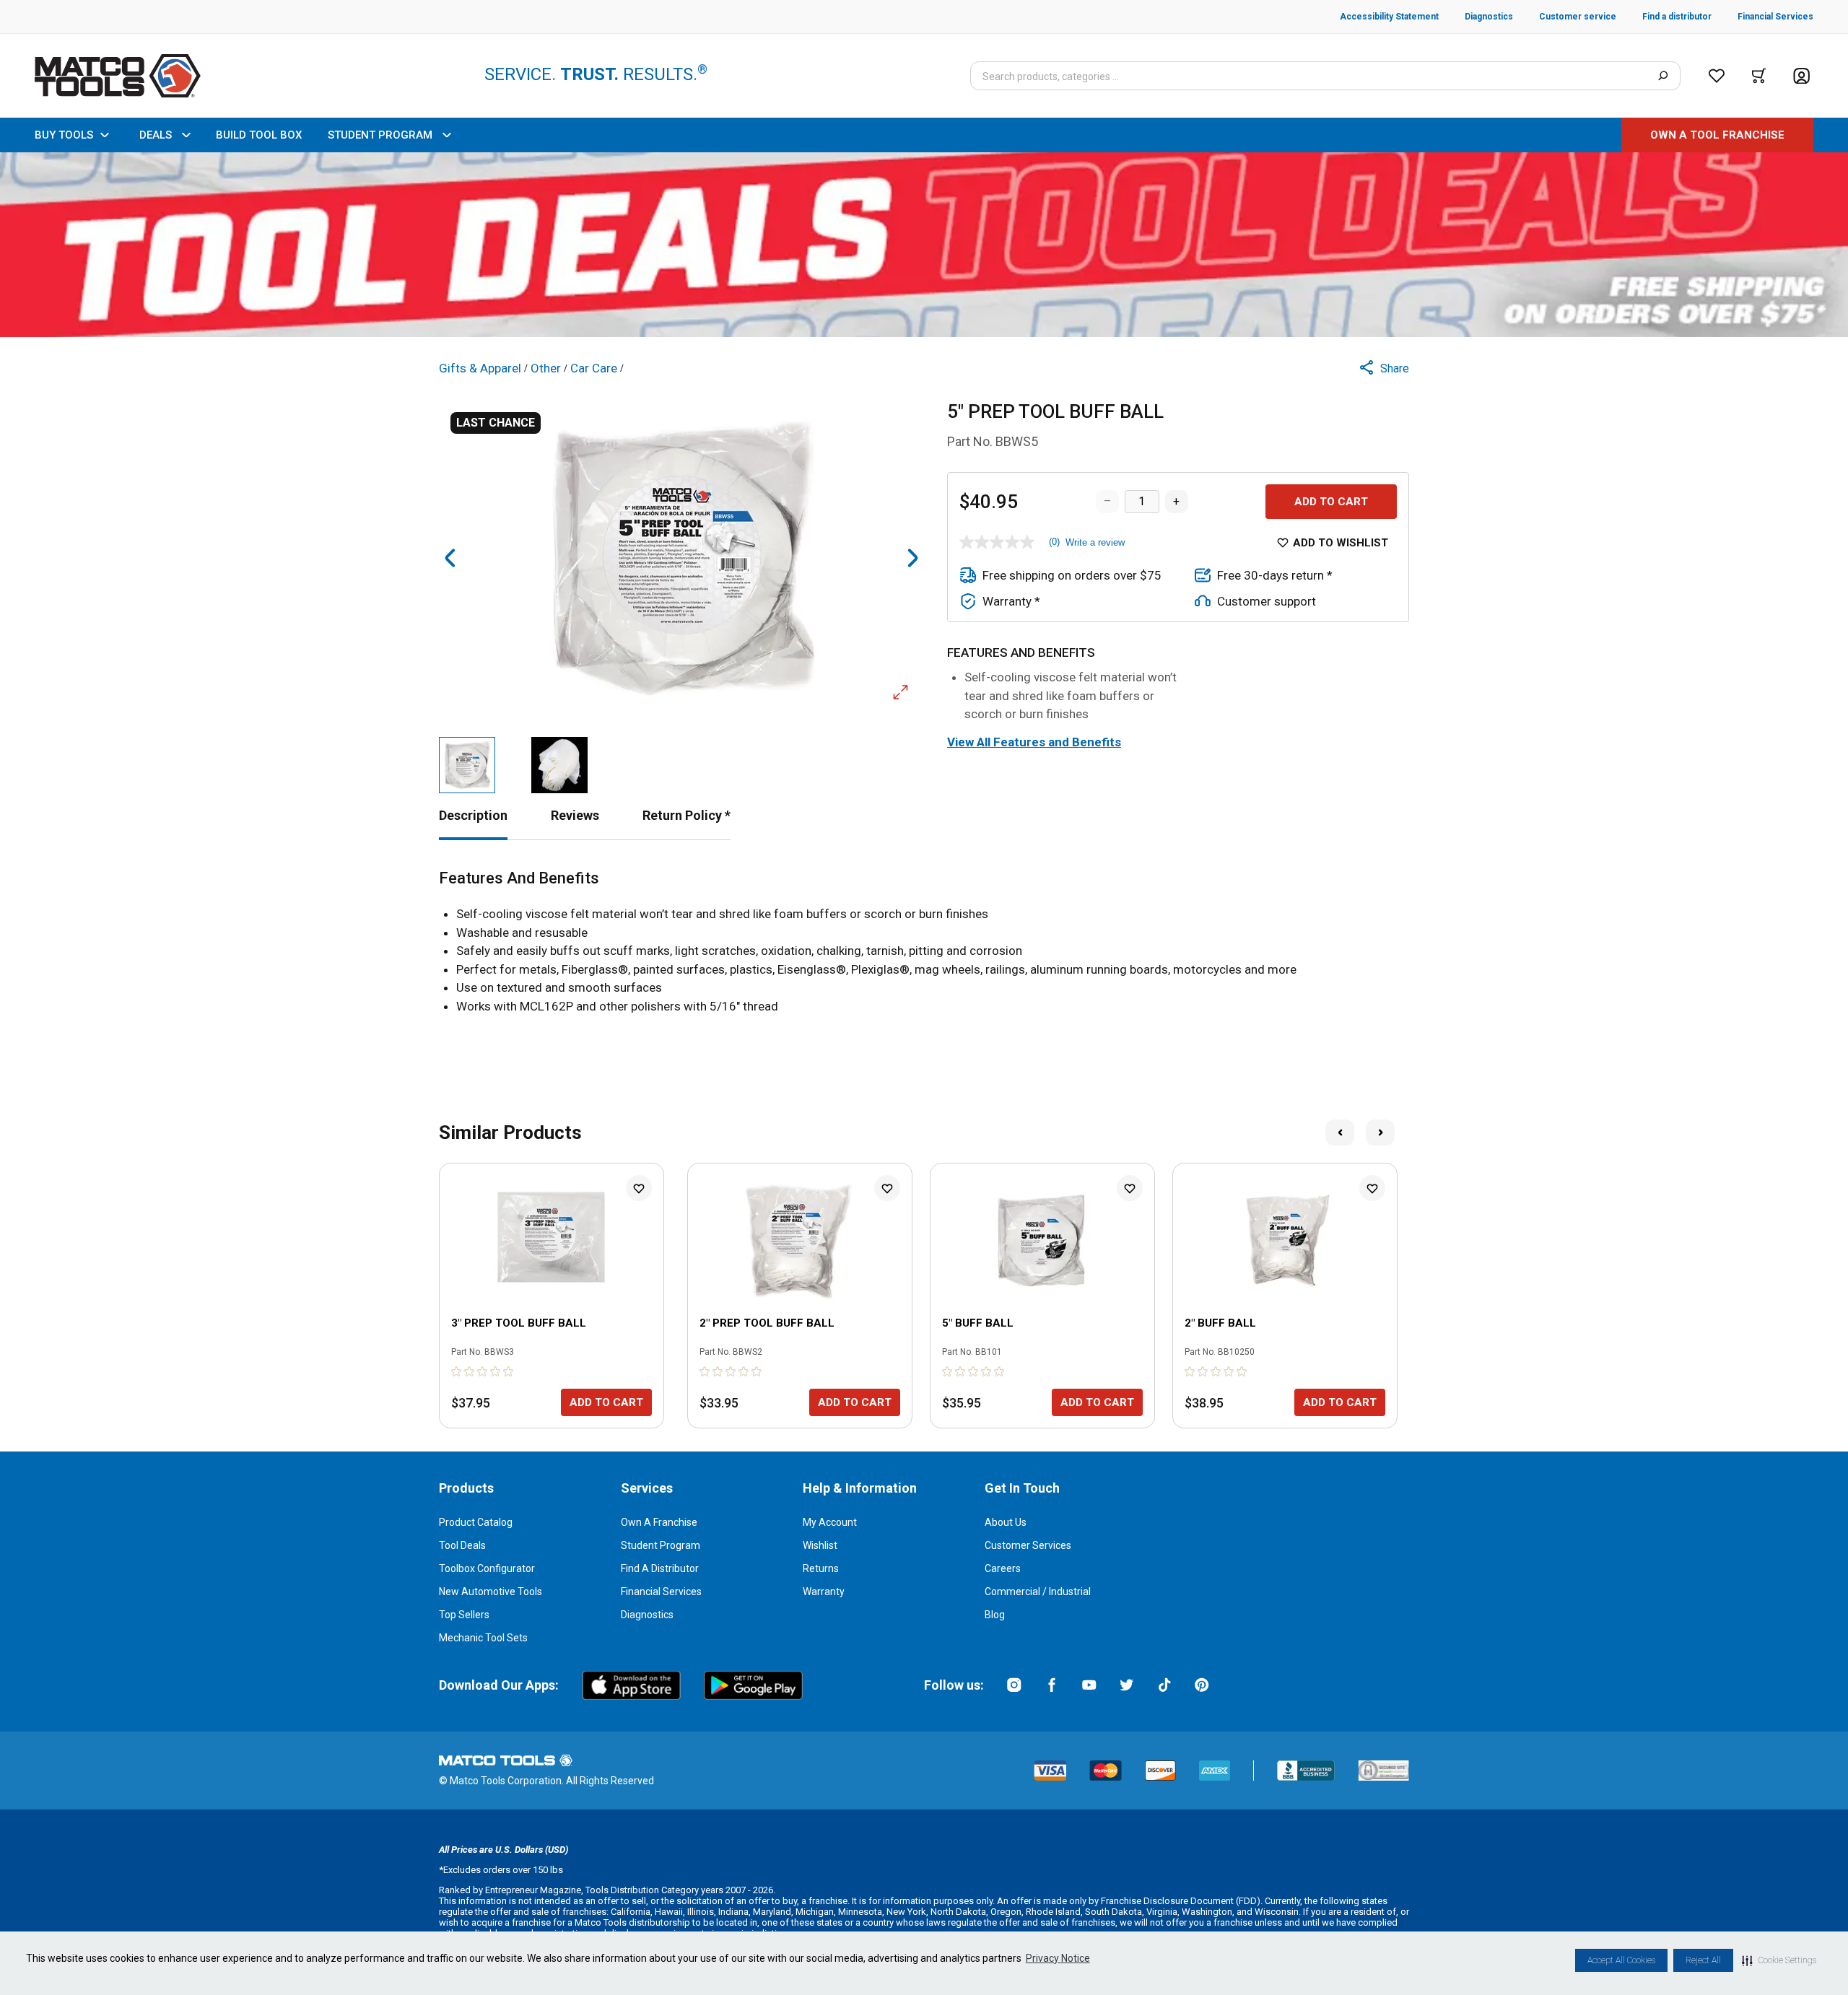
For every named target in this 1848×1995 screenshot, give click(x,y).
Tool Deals (462, 1545)
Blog (995, 1615)
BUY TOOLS (64, 135)
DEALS (156, 135)
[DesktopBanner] (924, 245)
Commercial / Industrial (1038, 1592)
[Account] (1801, 76)
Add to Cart (1331, 502)
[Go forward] (912, 558)
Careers (1003, 1568)
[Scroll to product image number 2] (559, 765)
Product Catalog (476, 1522)
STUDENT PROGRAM (380, 135)
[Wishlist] (1717, 76)
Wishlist (820, 1545)
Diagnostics (647, 1615)
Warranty (824, 1592)
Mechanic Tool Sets (483, 1638)
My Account (830, 1522)
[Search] (1663, 76)
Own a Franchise (659, 1522)
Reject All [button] (1703, 1960)
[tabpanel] (924, 942)
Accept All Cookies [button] (1621, 1960)
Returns (821, 1568)
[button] (1779, 1960)
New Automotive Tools (491, 1592)
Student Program (661, 1545)
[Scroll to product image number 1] (467, 765)
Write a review (1095, 542)
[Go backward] (450, 558)
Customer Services (1028, 1545)
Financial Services (661, 1592)
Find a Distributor (660, 1568)
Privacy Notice (1058, 1958)
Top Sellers (464, 1615)
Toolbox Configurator (487, 1568)
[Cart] (1759, 76)
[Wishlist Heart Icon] (639, 1188)
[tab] (473, 815)
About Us (1006, 1522)
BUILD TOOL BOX (259, 135)
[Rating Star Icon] (457, 1371)
